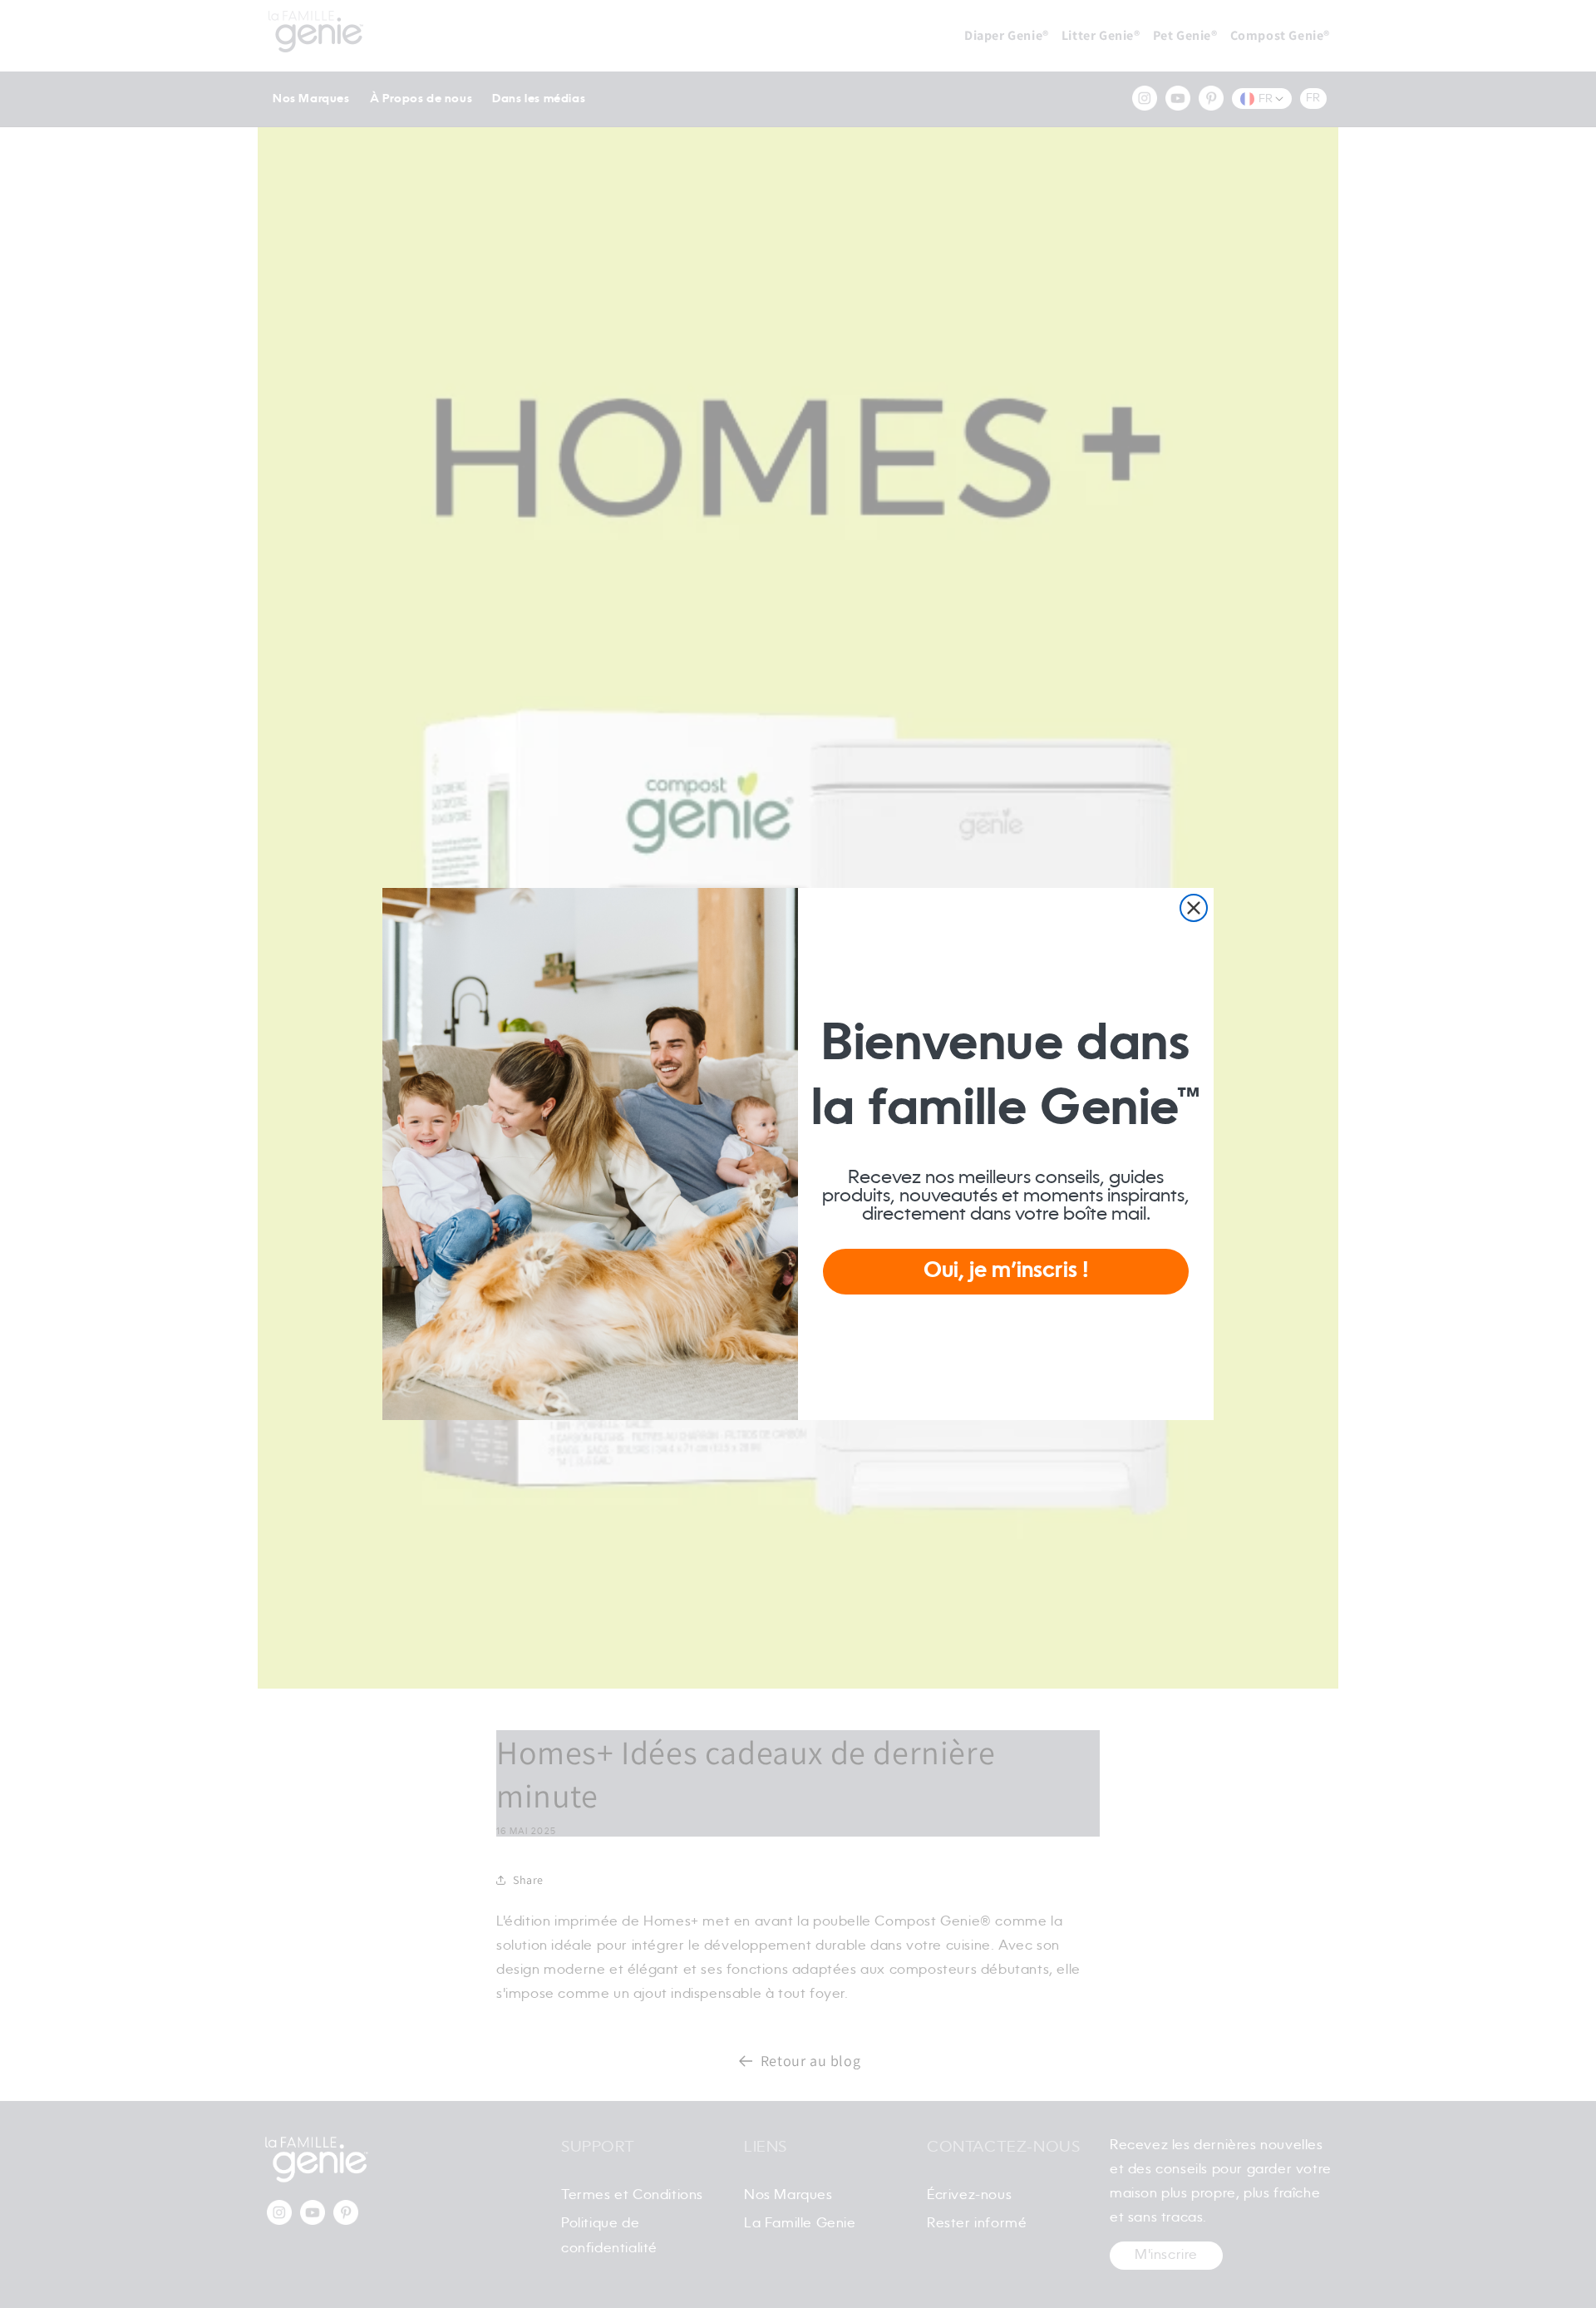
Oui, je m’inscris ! (1006, 1271)
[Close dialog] (1194, 908)
